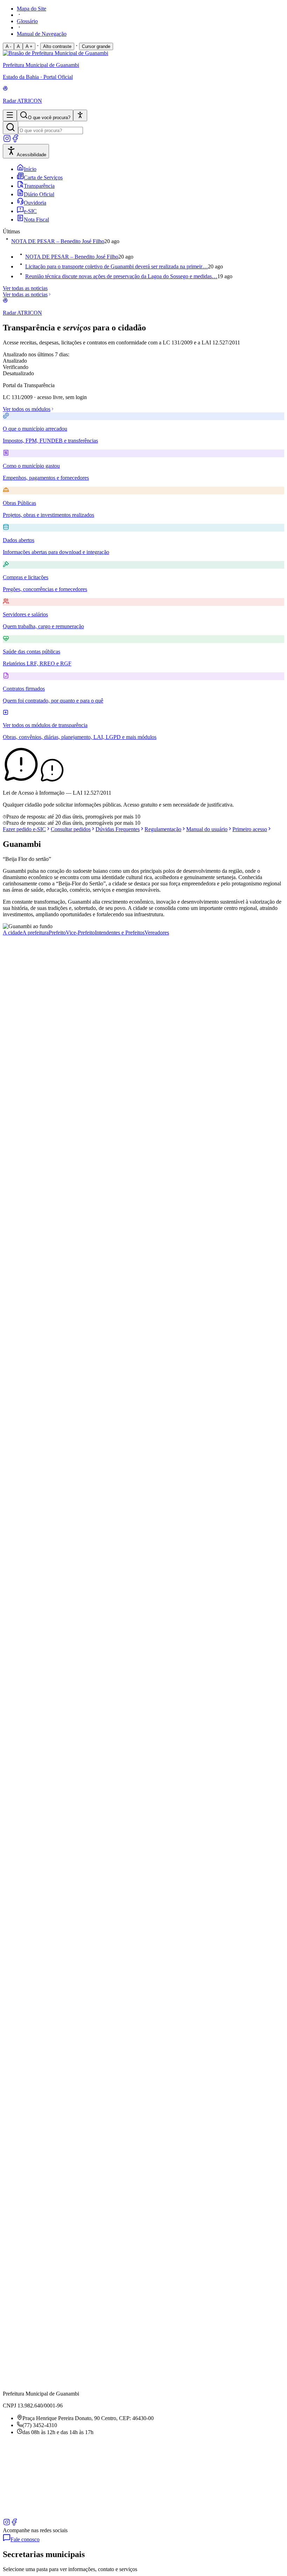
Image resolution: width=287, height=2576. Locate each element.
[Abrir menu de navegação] (10, 115)
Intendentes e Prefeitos (120, 933)
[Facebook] (15, 141)
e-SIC (30, 211)
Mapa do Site (31, 9)
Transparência (39, 186)
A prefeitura (36, 933)
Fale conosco (25, 2539)
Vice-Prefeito (80, 933)
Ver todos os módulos (27, 409)
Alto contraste (57, 46)
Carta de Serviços (43, 177)
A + (29, 46)
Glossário (27, 21)
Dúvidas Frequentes (118, 829)
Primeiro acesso (250, 829)
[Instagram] (7, 141)
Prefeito (57, 933)
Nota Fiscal (36, 220)
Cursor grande (96, 46)
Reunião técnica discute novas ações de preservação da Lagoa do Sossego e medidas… (121, 276)
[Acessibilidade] (80, 115)
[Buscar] (10, 128)
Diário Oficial (39, 194)
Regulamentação (163, 829)
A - (8, 46)
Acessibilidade (31, 155)
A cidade (13, 933)
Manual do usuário (207, 829)
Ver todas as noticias (25, 288)
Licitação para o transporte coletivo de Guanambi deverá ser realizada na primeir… (117, 266)
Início (30, 169)
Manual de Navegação (42, 34)
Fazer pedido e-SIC (24, 829)
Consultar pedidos (71, 829)
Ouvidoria (35, 203)
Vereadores (157, 933)
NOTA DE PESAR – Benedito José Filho (58, 241)
